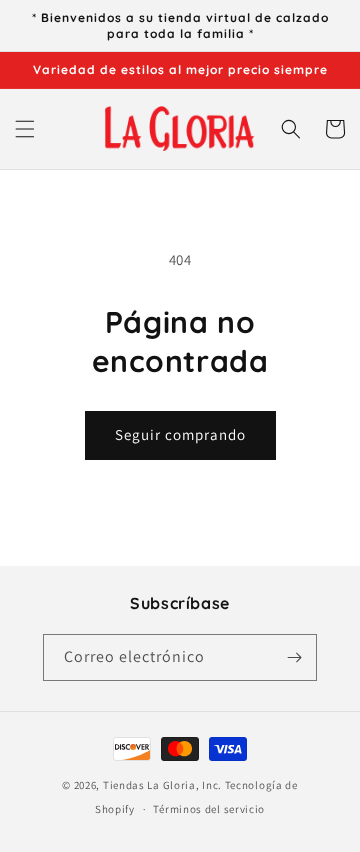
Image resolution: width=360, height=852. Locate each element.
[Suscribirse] (294, 657)
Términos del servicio (209, 809)
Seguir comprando (180, 434)
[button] (25, 129)
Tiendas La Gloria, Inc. (162, 785)
